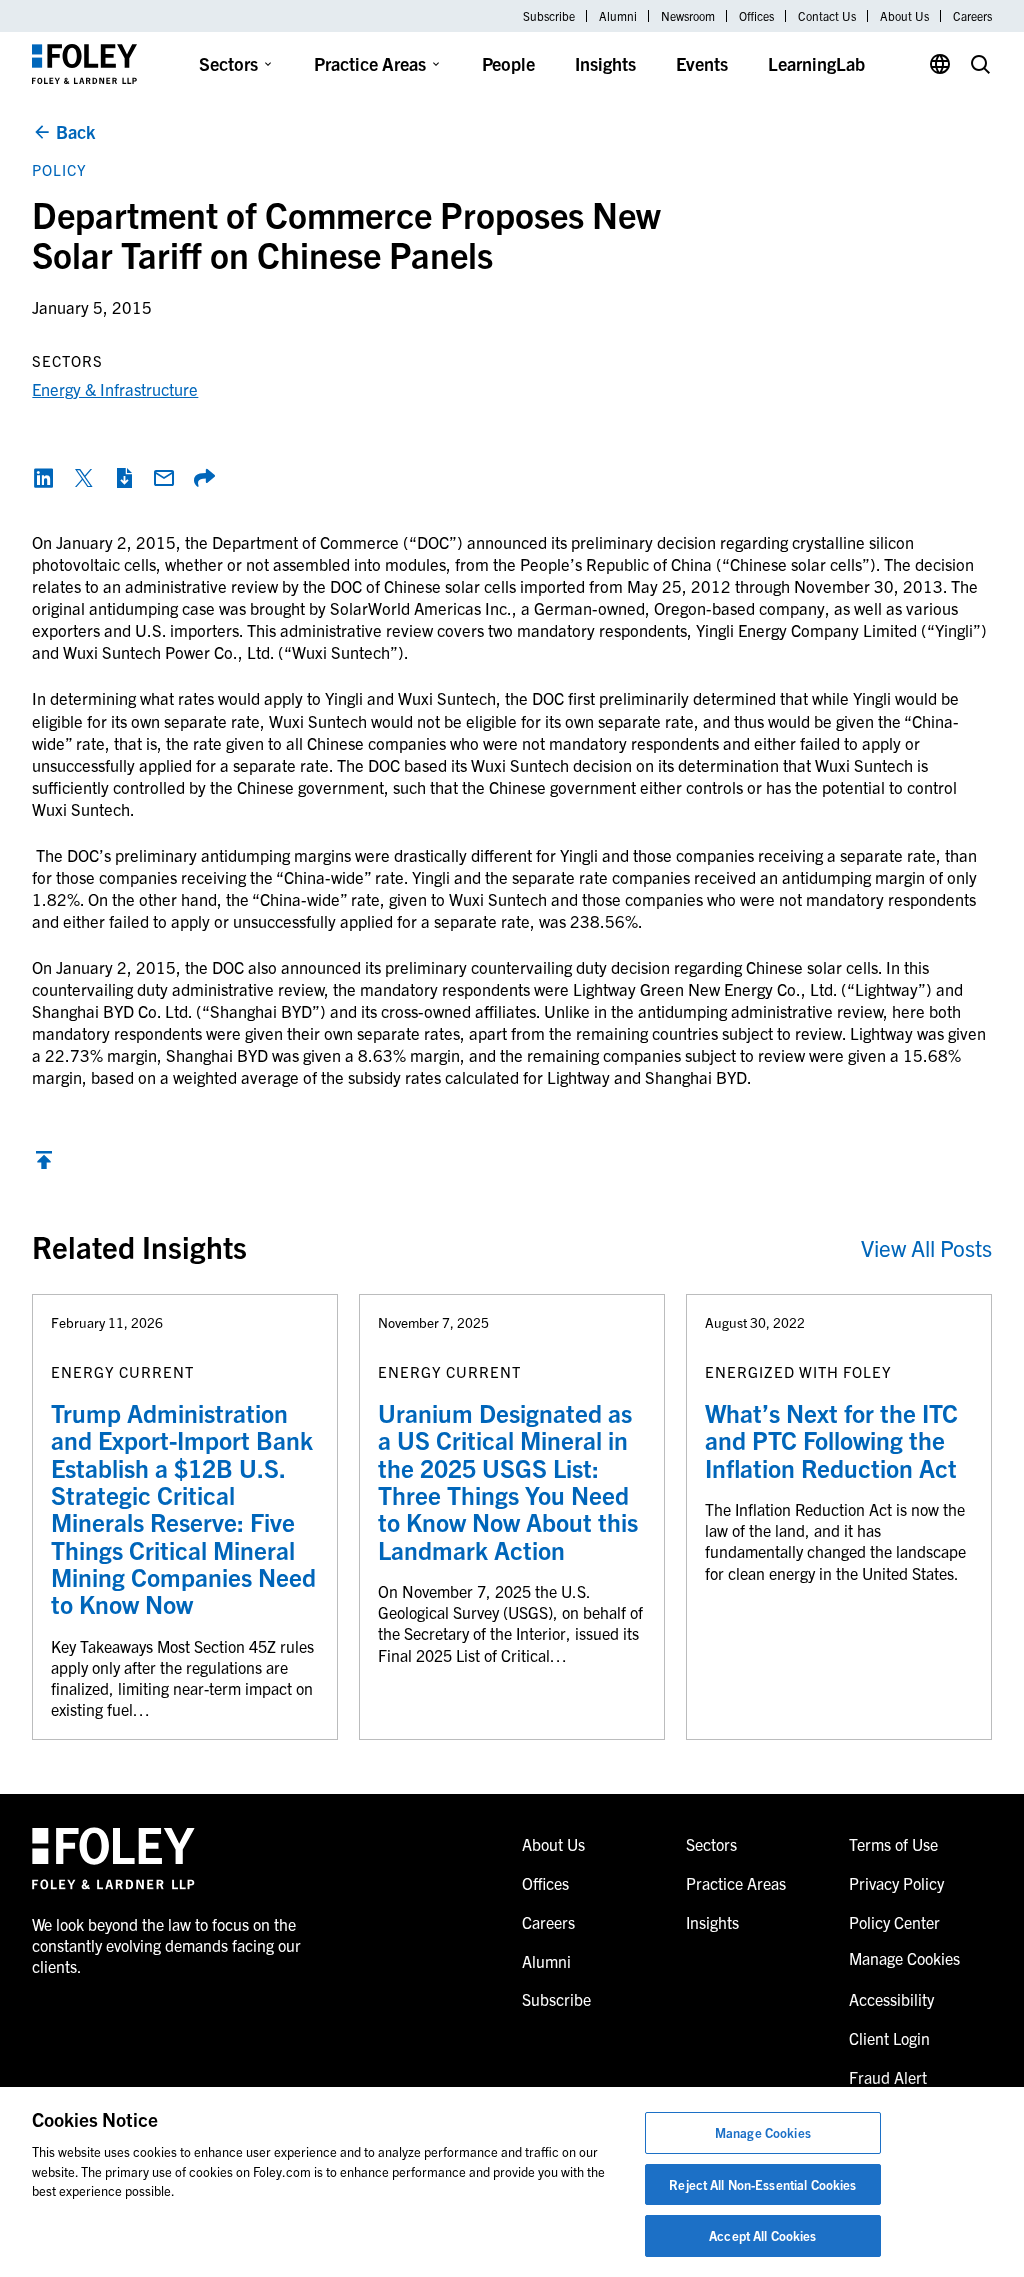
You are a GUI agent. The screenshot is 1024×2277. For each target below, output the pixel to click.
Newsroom (688, 16)
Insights (605, 63)
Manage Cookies (763, 2132)
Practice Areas (370, 63)
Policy (59, 169)
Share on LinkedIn (44, 478)
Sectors (228, 63)
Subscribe (549, 16)
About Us (904, 16)
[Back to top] (44, 1164)
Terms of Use (893, 1844)
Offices (756, 16)
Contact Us (827, 16)
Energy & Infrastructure (115, 388)
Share (204, 478)
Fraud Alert (888, 2077)
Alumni (618, 16)
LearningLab (816, 63)
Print (124, 478)
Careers (972, 16)
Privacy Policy (896, 1883)
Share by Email (164, 478)
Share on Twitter (84, 478)
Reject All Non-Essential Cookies (762, 2184)
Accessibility (891, 1999)
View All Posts (926, 1247)
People (508, 63)
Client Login (889, 2038)
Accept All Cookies (762, 2235)
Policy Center (894, 1922)
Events (702, 63)
